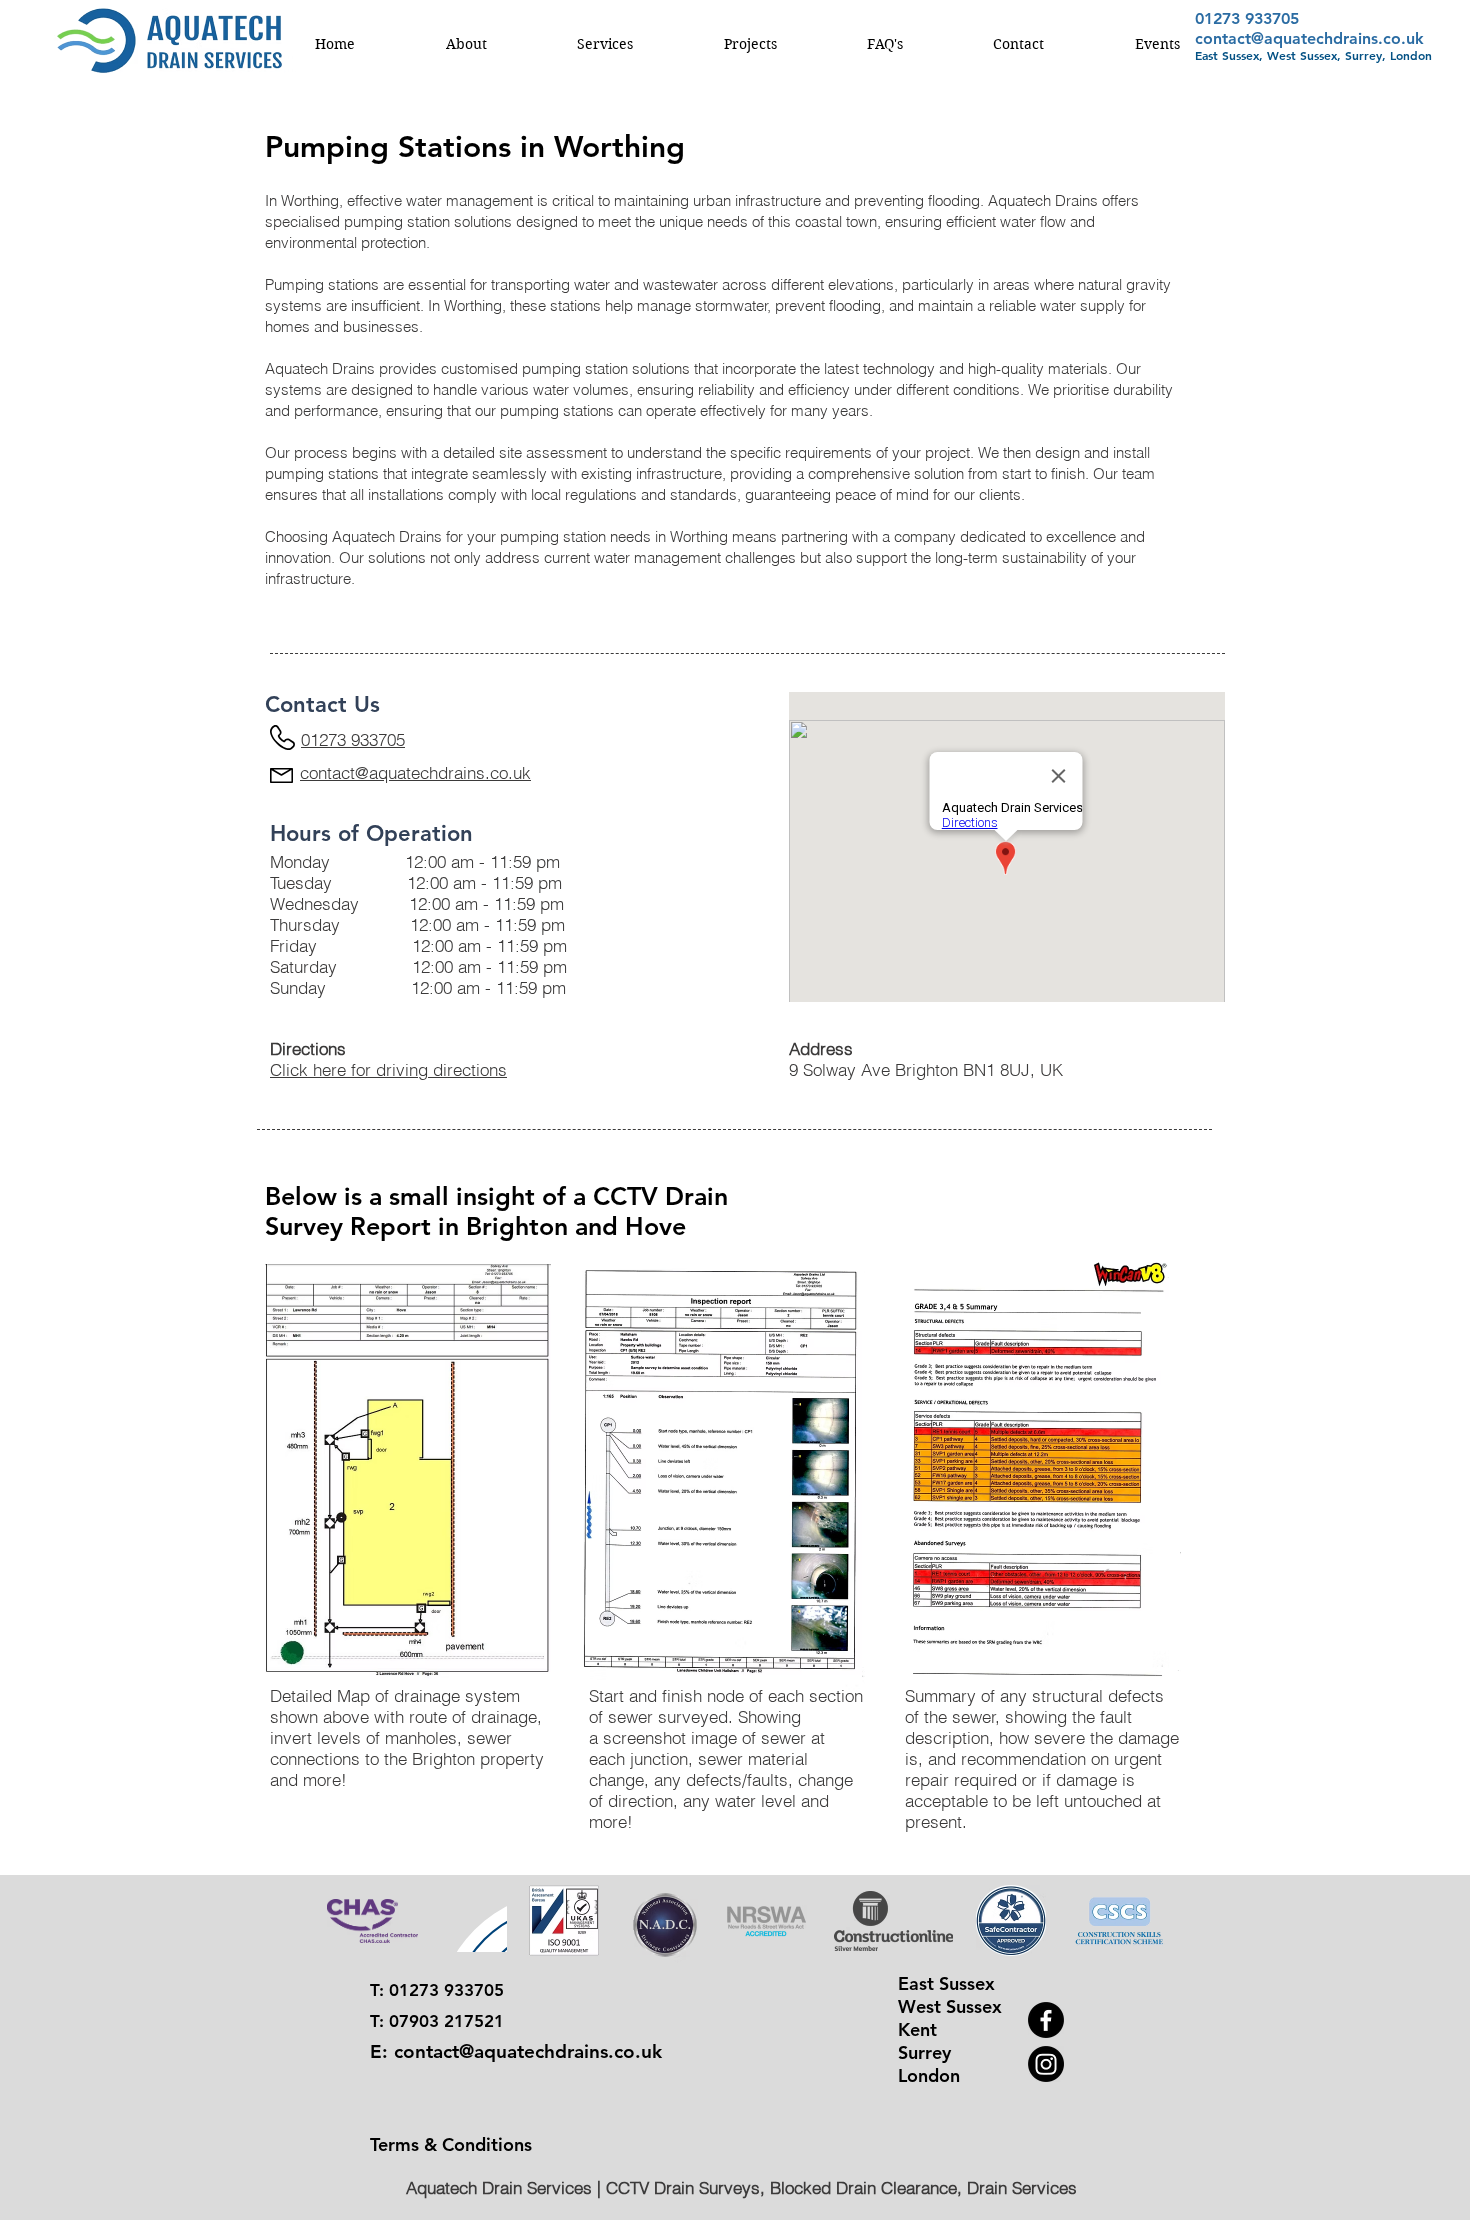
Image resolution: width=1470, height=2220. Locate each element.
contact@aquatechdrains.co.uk (1309, 38)
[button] (465, 44)
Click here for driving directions (388, 1069)
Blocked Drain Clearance (863, 2187)
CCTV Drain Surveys (683, 2187)
